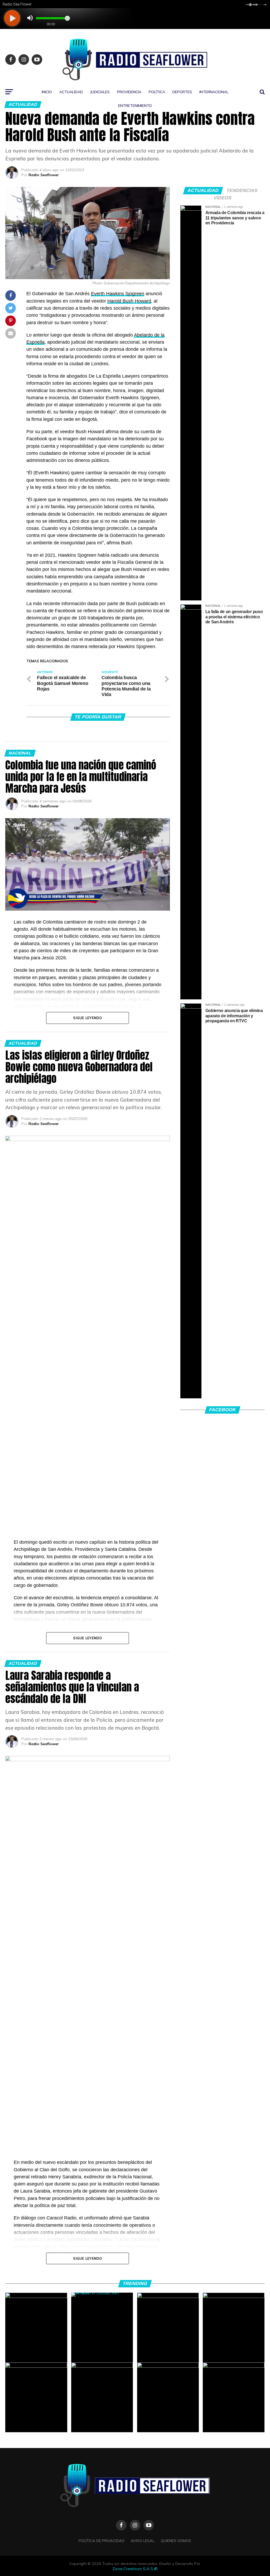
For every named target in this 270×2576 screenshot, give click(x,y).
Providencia (129, 92)
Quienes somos (176, 2541)
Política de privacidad (102, 2541)
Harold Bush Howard (129, 301)
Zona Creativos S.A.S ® (135, 2569)
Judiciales (100, 92)
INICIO (47, 92)
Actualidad (71, 92)
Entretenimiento (135, 106)
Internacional (214, 92)
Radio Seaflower (44, 175)
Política (157, 92)
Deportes (182, 92)
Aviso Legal (143, 2541)
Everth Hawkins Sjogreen (118, 294)
